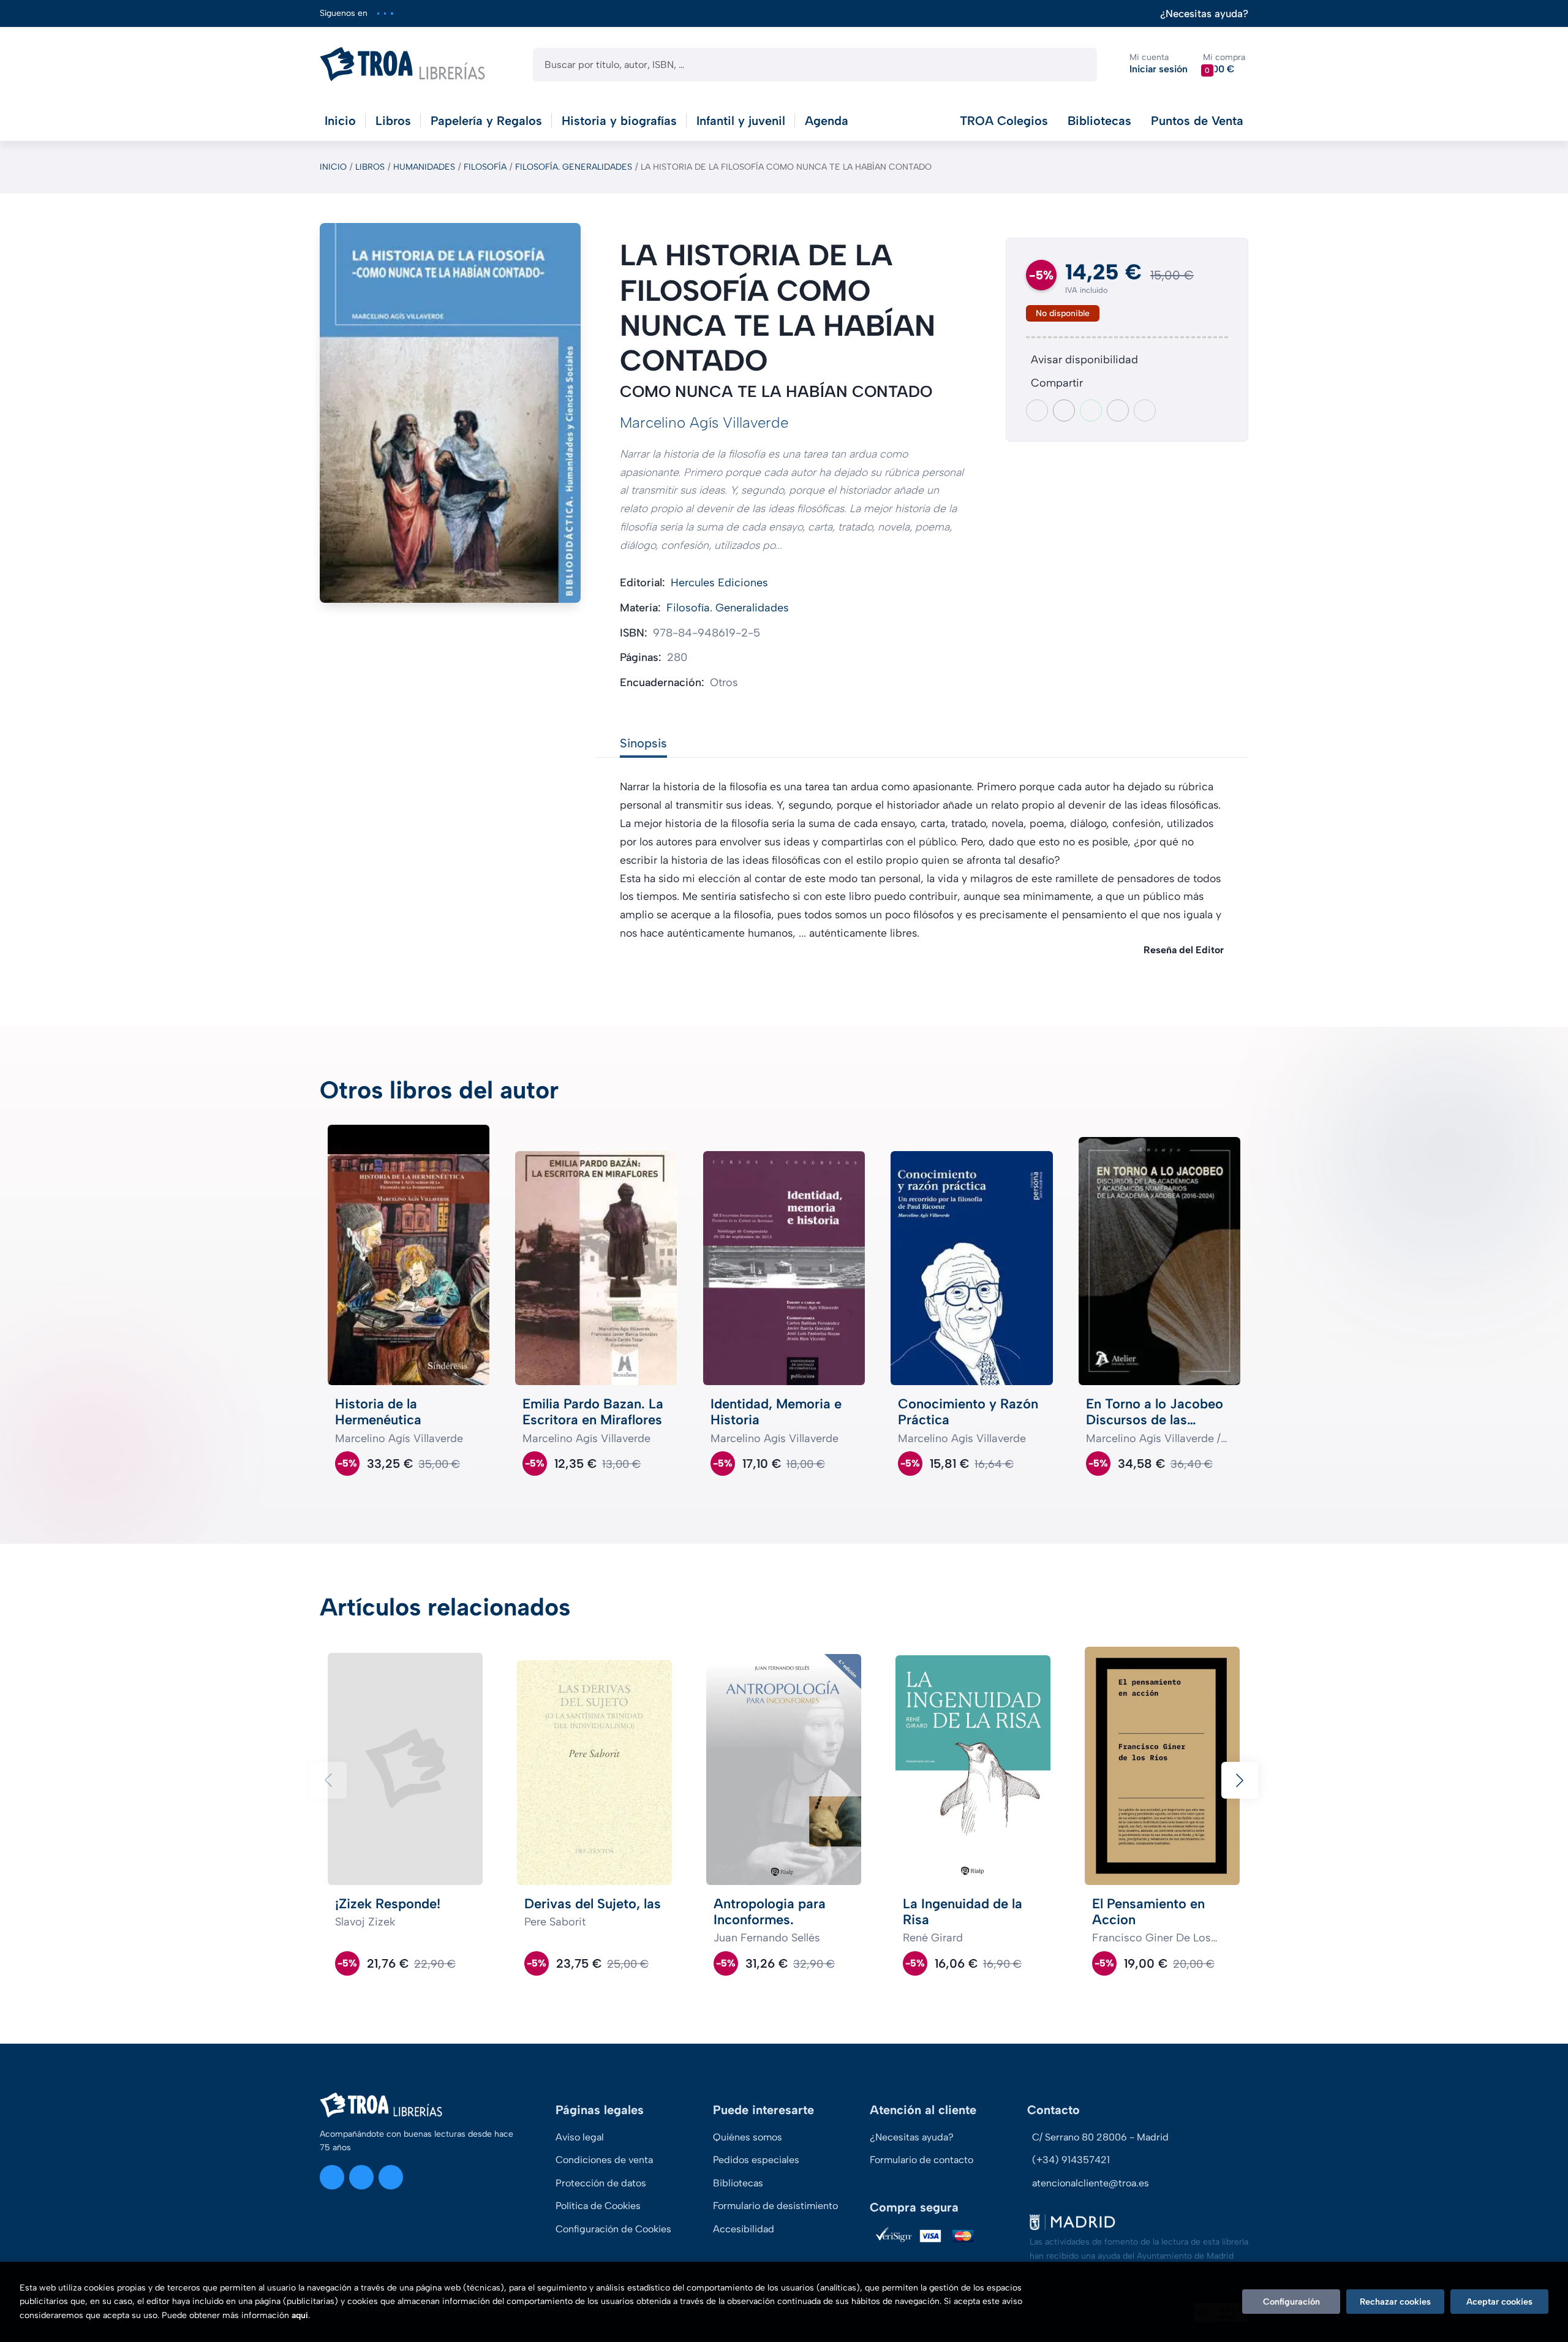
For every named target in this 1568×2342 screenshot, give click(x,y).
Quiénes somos (748, 2137)
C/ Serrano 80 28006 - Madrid (1100, 2137)
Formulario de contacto (922, 2160)
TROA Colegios (1004, 121)
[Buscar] (1077, 65)
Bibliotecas (1099, 121)
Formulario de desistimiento (775, 2206)
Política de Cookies (598, 2206)
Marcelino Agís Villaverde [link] (704, 422)
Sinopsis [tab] (643, 743)
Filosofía (485, 167)
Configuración (1291, 2302)
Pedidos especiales (756, 2160)
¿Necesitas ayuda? (1204, 14)
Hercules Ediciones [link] (719, 583)
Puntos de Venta (1197, 121)
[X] (385, 13)
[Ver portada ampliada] (450, 413)
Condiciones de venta (604, 2160)
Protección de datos (601, 2183)
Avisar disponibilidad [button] (1084, 360)
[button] (1224, 64)
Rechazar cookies (1395, 2302)
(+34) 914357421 (1071, 2160)
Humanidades (424, 167)
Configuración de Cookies (613, 2229)
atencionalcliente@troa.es (1091, 2183)
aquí (300, 2315)
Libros (370, 167)
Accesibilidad (744, 2229)
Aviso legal (580, 2137)
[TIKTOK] (392, 13)
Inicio (333, 167)
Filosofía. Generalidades (574, 167)
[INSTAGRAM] (378, 13)
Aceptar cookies (1499, 2302)
